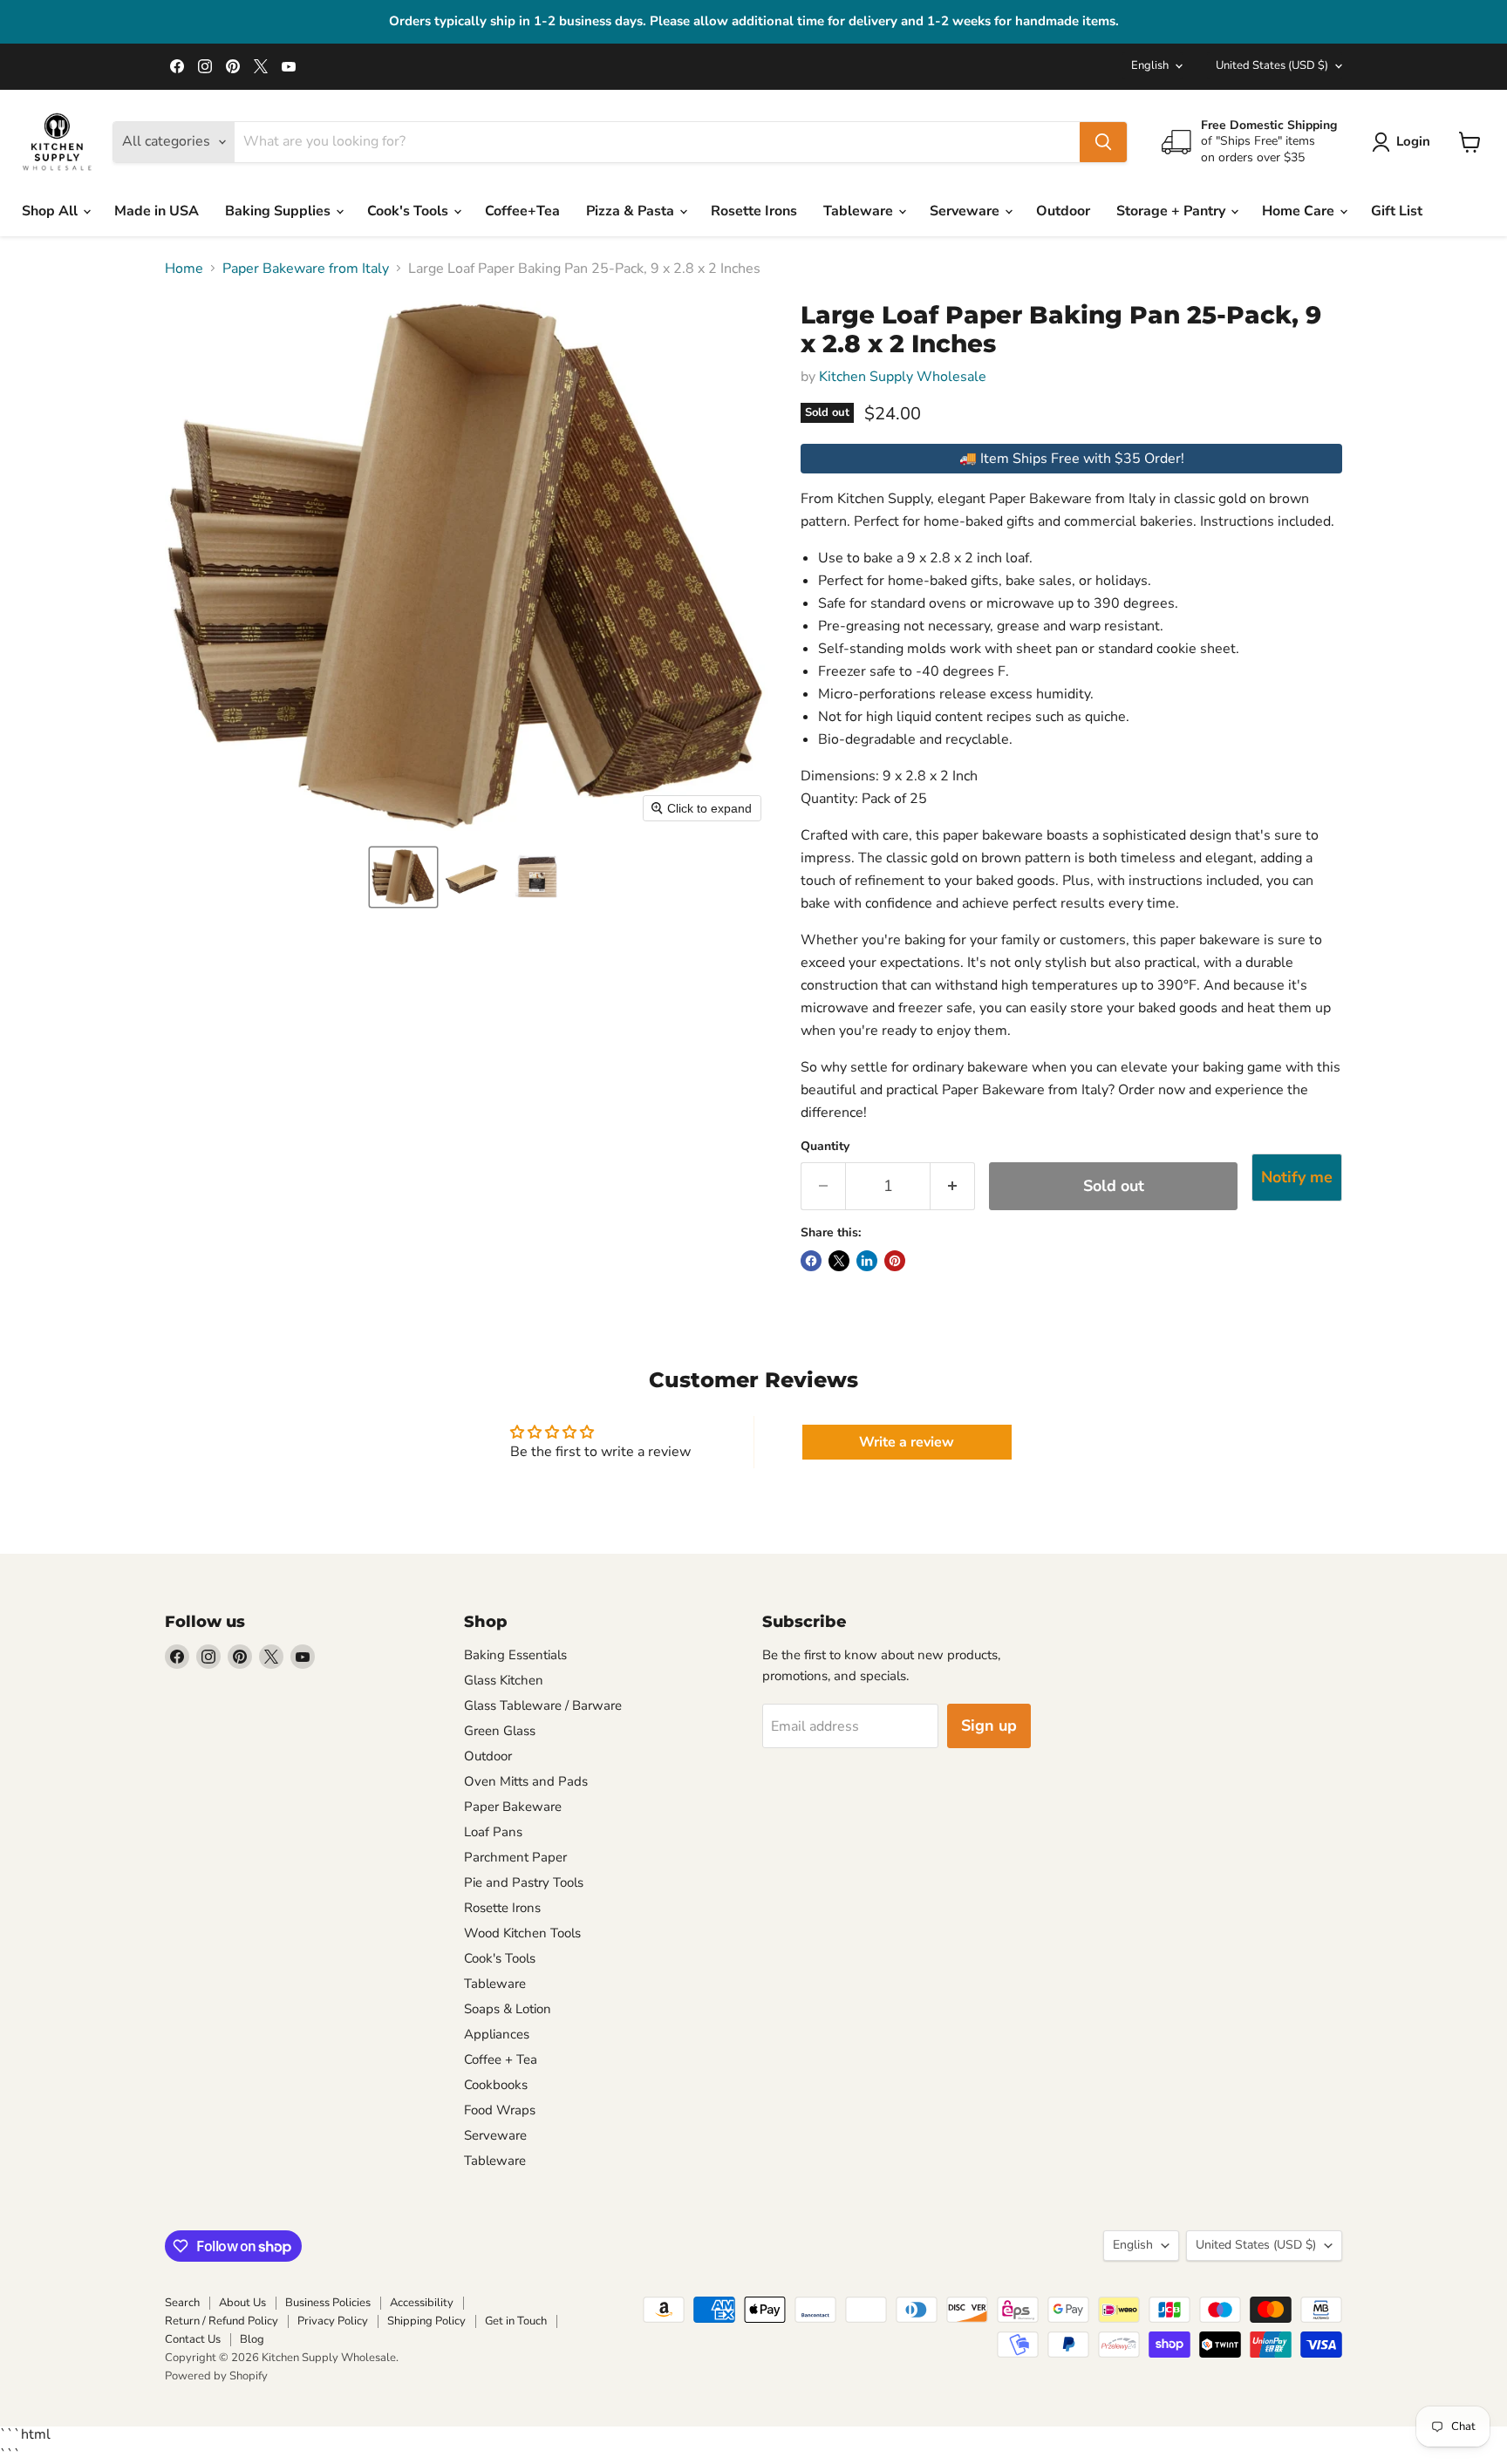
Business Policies (328, 2303)
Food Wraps (500, 2110)
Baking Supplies (280, 211)
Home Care (1300, 211)
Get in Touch (516, 2321)
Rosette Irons (754, 211)
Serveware (966, 211)
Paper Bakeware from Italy (306, 269)
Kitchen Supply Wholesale (903, 377)
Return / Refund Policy (222, 2321)
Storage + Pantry (1173, 211)
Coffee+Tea (522, 211)
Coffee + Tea (501, 2059)
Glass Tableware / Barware (543, 1705)
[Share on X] (839, 1261)
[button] (403, 877)
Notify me (1297, 1177)
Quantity (825, 1147)
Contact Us (193, 2339)
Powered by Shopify (216, 2376)
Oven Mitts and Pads (526, 1781)
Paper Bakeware (513, 1807)
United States (1272, 65)
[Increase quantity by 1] (953, 1186)
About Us (242, 2303)
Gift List (1397, 211)
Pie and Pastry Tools (524, 1882)
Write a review (907, 1442)
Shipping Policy (426, 2321)
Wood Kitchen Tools (522, 1933)
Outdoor (1063, 211)
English (1150, 65)
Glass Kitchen (504, 1680)
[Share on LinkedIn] (867, 1261)
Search (182, 2303)
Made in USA (157, 211)
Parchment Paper (515, 1857)
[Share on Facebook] (811, 1261)
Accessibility (422, 2303)
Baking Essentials (515, 1655)
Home (184, 269)
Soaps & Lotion (508, 2009)
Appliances (497, 2034)
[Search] (1103, 142)
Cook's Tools (409, 211)
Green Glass (500, 1731)
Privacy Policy (333, 2321)
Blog (252, 2339)
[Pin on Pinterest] (895, 1261)
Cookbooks (496, 2085)
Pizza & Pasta (632, 211)
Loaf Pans (493, 1832)
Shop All (51, 211)
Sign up (989, 1725)
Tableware (860, 211)
